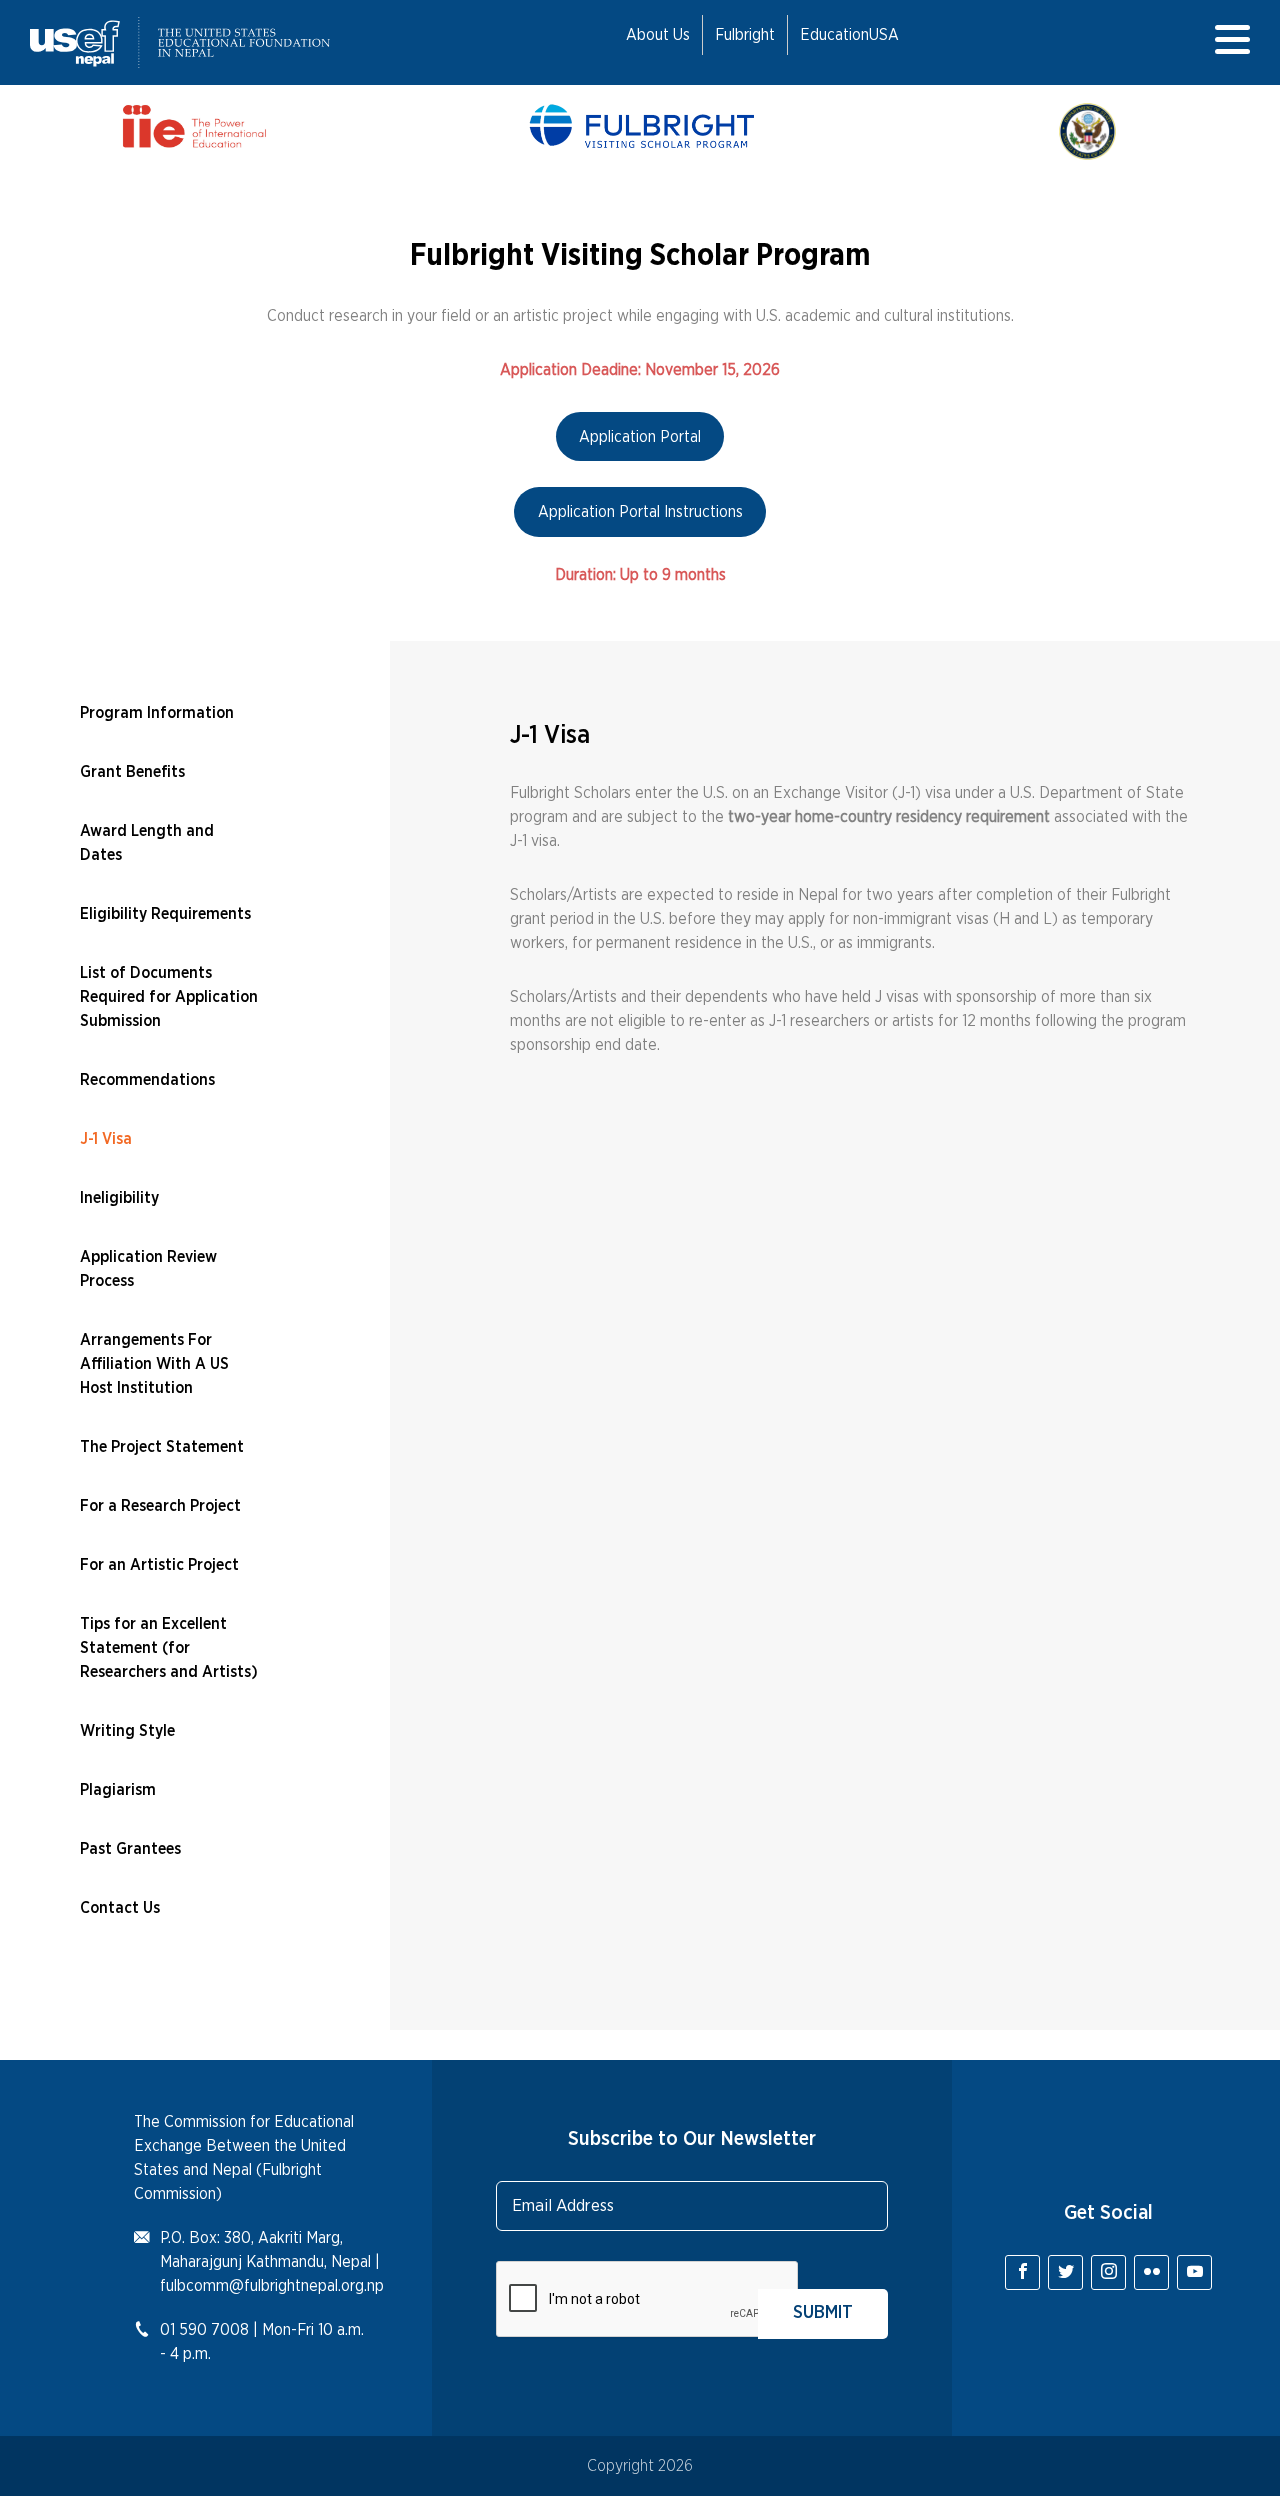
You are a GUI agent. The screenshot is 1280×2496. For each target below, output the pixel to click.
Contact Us (120, 1908)
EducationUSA (849, 35)
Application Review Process (148, 1269)
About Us (658, 35)
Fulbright (745, 35)
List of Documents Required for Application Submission (169, 997)
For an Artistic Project (159, 1565)
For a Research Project (160, 1506)
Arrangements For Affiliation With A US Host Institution (154, 1364)
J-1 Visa (106, 1139)
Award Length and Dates (147, 843)
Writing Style (127, 1731)
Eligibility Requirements (165, 914)
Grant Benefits (132, 772)
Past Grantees (130, 1849)
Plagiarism (118, 1790)
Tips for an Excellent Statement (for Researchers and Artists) (169, 1648)
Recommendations (147, 1080)
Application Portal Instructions (640, 512)
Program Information (157, 713)
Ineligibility (119, 1198)
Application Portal (640, 437)
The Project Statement (162, 1447)
